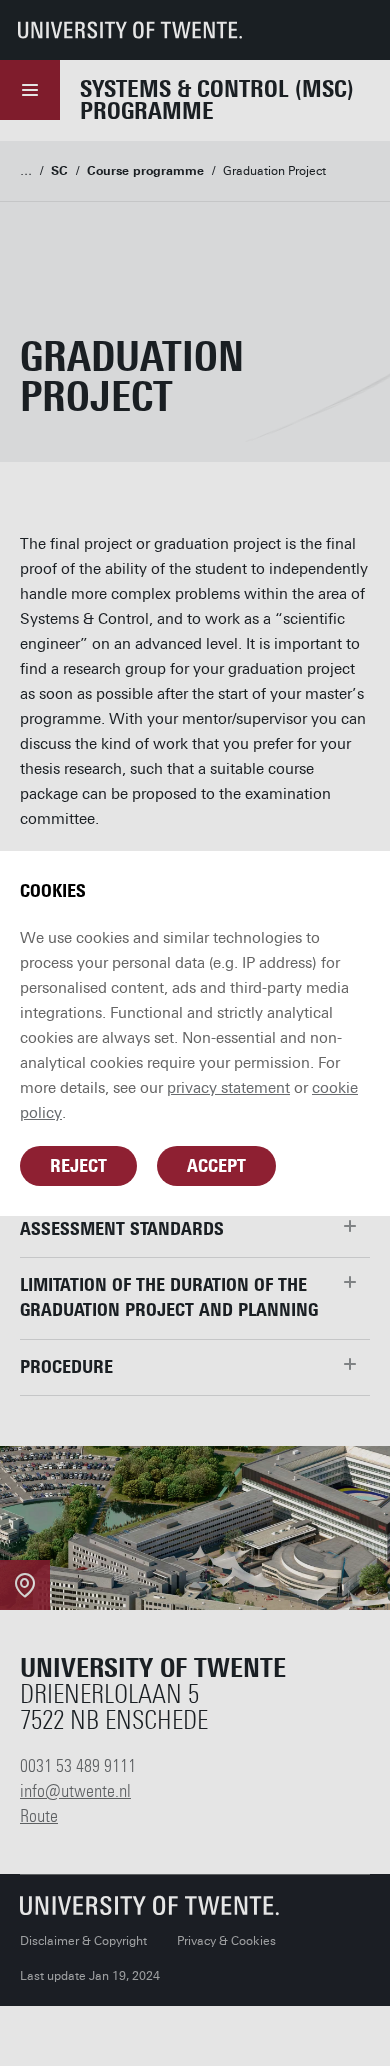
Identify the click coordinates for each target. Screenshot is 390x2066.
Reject (78, 1166)
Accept (216, 1166)
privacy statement (228, 1088)
